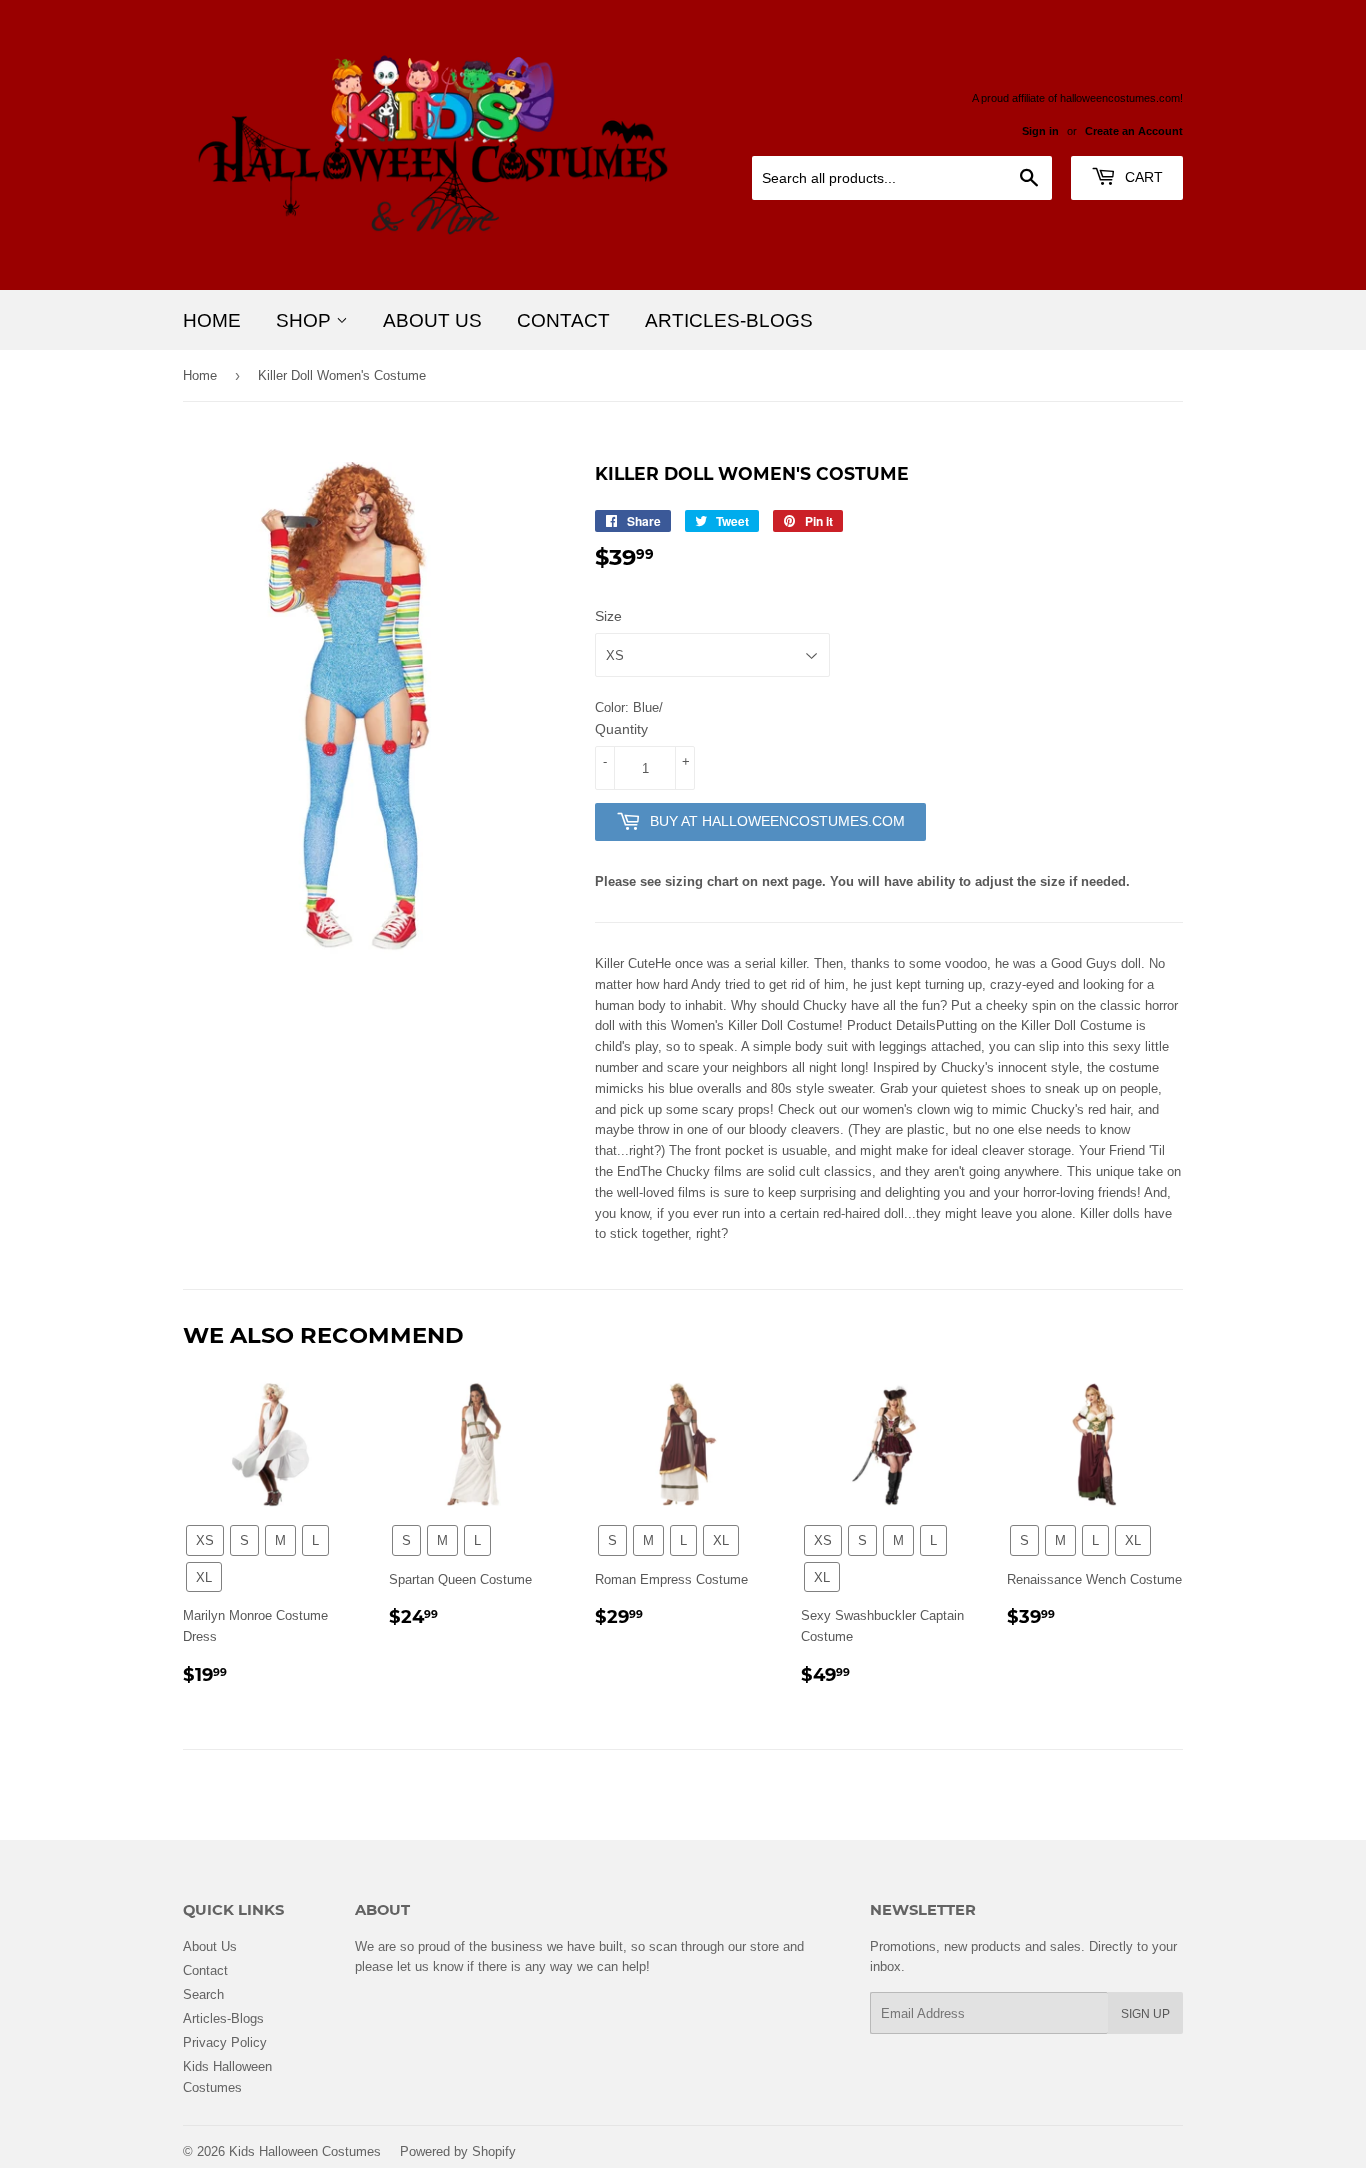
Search (203, 1994)
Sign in (1040, 131)
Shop (306, 320)
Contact (563, 320)
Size (608, 616)
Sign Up (1145, 2013)
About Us (432, 320)
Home (212, 320)
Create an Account (1134, 131)
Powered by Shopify (458, 2151)
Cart (1142, 177)
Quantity (621, 729)
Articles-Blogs (729, 320)
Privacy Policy (225, 2042)
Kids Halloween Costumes (305, 2151)
